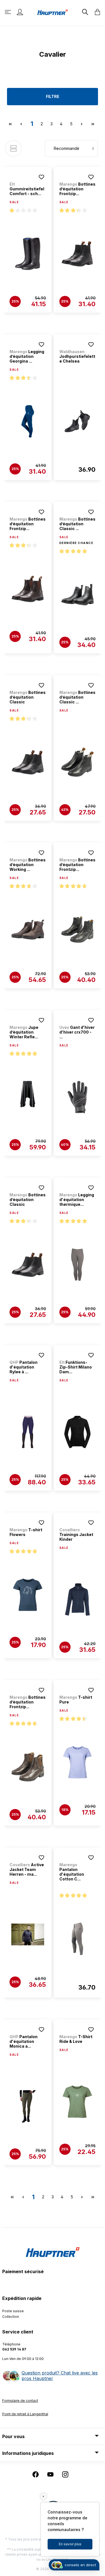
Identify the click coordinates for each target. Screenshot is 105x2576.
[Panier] (96, 12)
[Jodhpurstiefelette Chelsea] (78, 421)
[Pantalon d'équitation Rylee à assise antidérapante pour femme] (28, 1432)
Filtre (53, 96)
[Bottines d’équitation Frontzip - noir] (78, 254)
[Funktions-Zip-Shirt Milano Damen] (78, 1432)
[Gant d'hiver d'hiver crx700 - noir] (78, 1097)
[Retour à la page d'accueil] (53, 12)
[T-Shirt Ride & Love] (78, 2102)
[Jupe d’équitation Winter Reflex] (28, 1097)
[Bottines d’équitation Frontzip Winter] (78, 930)
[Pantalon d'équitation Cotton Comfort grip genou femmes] (78, 1939)
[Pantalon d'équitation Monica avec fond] (28, 2107)
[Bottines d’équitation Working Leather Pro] (28, 930)
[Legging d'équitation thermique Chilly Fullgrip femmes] (78, 1265)
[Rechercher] (85, 12)
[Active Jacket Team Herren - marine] (28, 1935)
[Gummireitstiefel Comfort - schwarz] (28, 254)
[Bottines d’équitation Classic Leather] (78, 595)
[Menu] (8, 12)
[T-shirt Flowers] (28, 1595)
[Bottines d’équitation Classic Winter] (78, 762)
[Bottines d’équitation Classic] (28, 762)
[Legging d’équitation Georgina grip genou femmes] (28, 421)
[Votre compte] (20, 12)
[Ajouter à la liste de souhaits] (41, 177)
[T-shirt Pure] (78, 1762)
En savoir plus (70, 2544)
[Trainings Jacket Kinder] (78, 1600)
